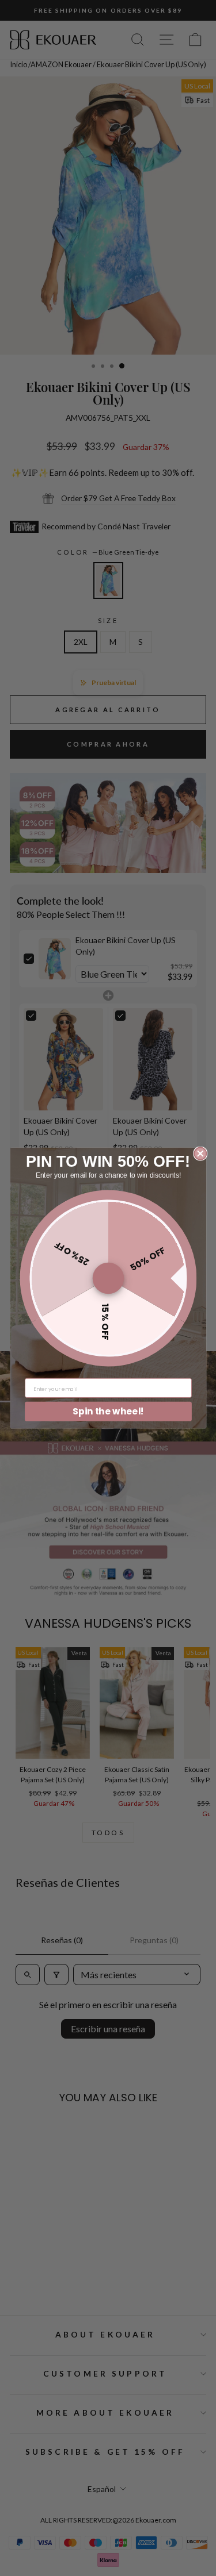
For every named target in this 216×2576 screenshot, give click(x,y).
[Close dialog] (200, 1153)
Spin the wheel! (108, 1411)
